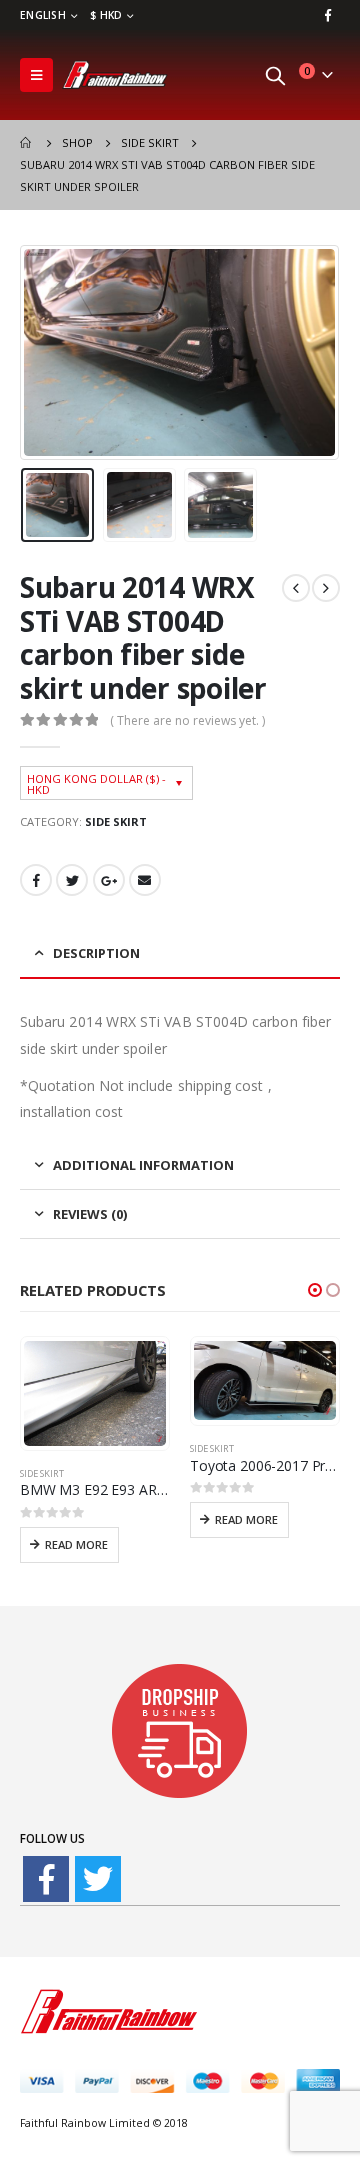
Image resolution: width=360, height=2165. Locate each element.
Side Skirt (116, 821)
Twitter (72, 880)
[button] (315, 1290)
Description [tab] (96, 953)
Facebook (36, 880)
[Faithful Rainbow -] (115, 75)
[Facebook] (328, 15)
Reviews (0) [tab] (90, 1214)
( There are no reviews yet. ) (187, 720)
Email (145, 880)
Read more (76, 1544)
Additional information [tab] (143, 1165)
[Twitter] (98, 1879)
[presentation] (45, 353)
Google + (109, 880)
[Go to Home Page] (27, 143)
